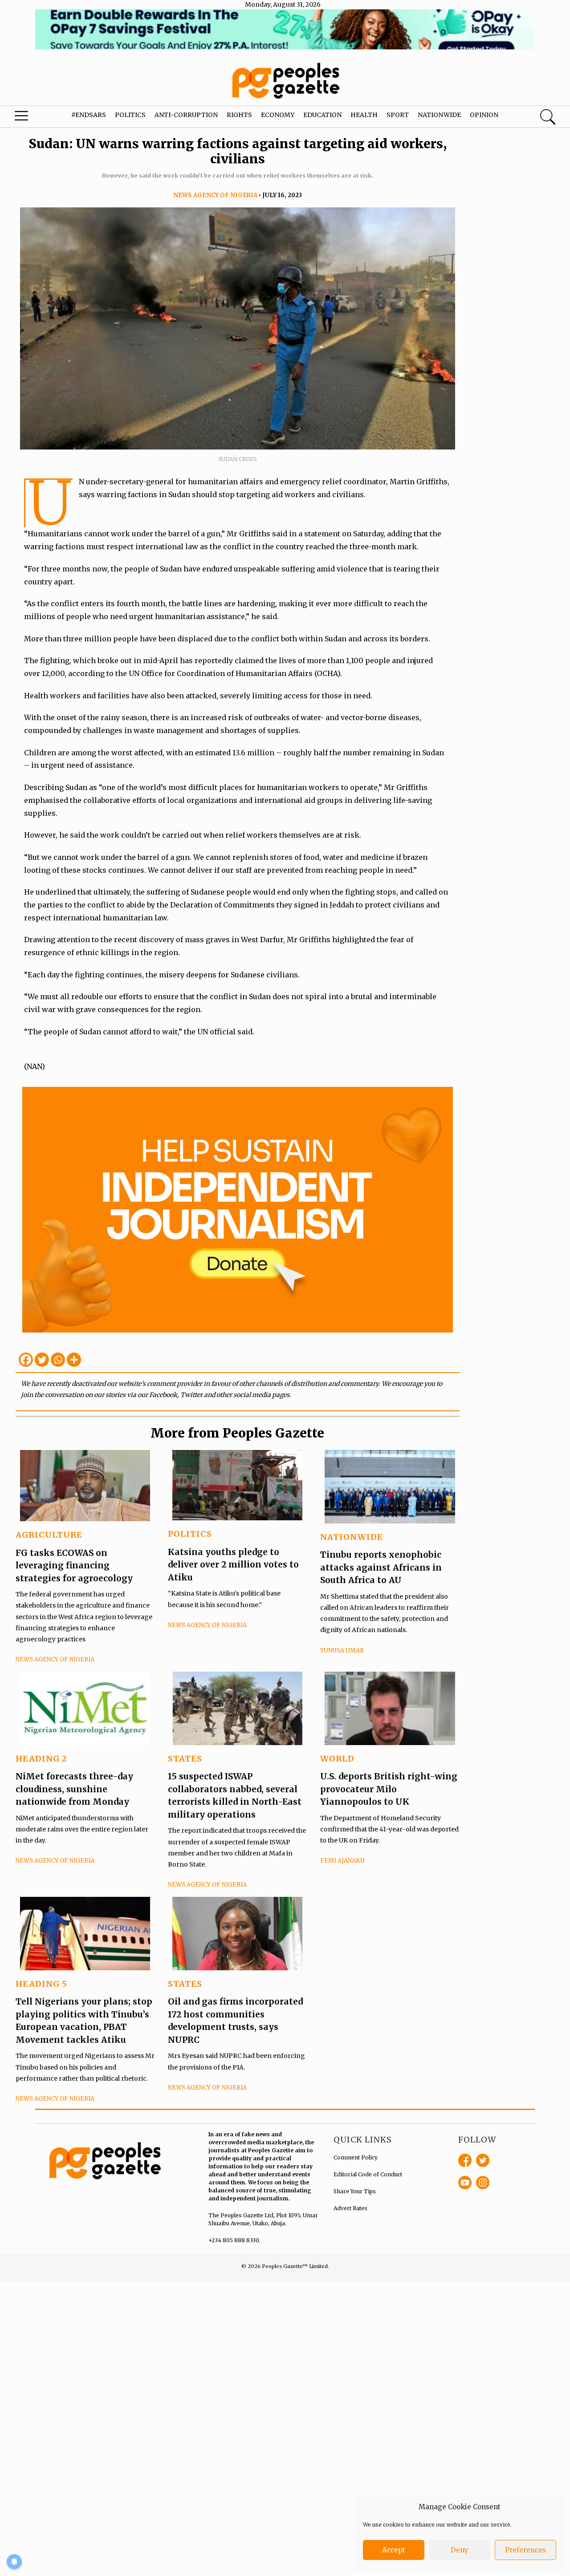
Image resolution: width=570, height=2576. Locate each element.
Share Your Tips (355, 2191)
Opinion (484, 115)
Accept (394, 2550)
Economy (278, 115)
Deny (460, 2550)
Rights (239, 115)
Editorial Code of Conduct (368, 2174)
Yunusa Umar (342, 1651)
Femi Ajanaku (342, 1861)
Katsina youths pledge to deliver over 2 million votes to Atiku (233, 1565)
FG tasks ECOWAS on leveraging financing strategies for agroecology (74, 1565)
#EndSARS (89, 115)
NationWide (352, 1537)
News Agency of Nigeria (215, 195)
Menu (31, 118)
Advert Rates (350, 2208)
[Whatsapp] (58, 1360)
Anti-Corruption (186, 115)
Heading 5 (41, 1984)
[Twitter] (42, 1360)
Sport (398, 115)
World (337, 1759)
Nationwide (439, 115)
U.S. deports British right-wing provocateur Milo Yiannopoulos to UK (389, 1789)
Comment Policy (356, 2157)
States (185, 1759)
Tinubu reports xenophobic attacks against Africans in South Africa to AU (381, 1567)
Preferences (525, 2550)
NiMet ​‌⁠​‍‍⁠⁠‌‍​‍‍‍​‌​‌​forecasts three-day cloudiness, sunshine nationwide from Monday (74, 1789)
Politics (130, 115)
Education (322, 115)
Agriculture (49, 1535)
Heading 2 (41, 1759)
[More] (74, 1360)
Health (364, 115)
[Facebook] (26, 1360)
